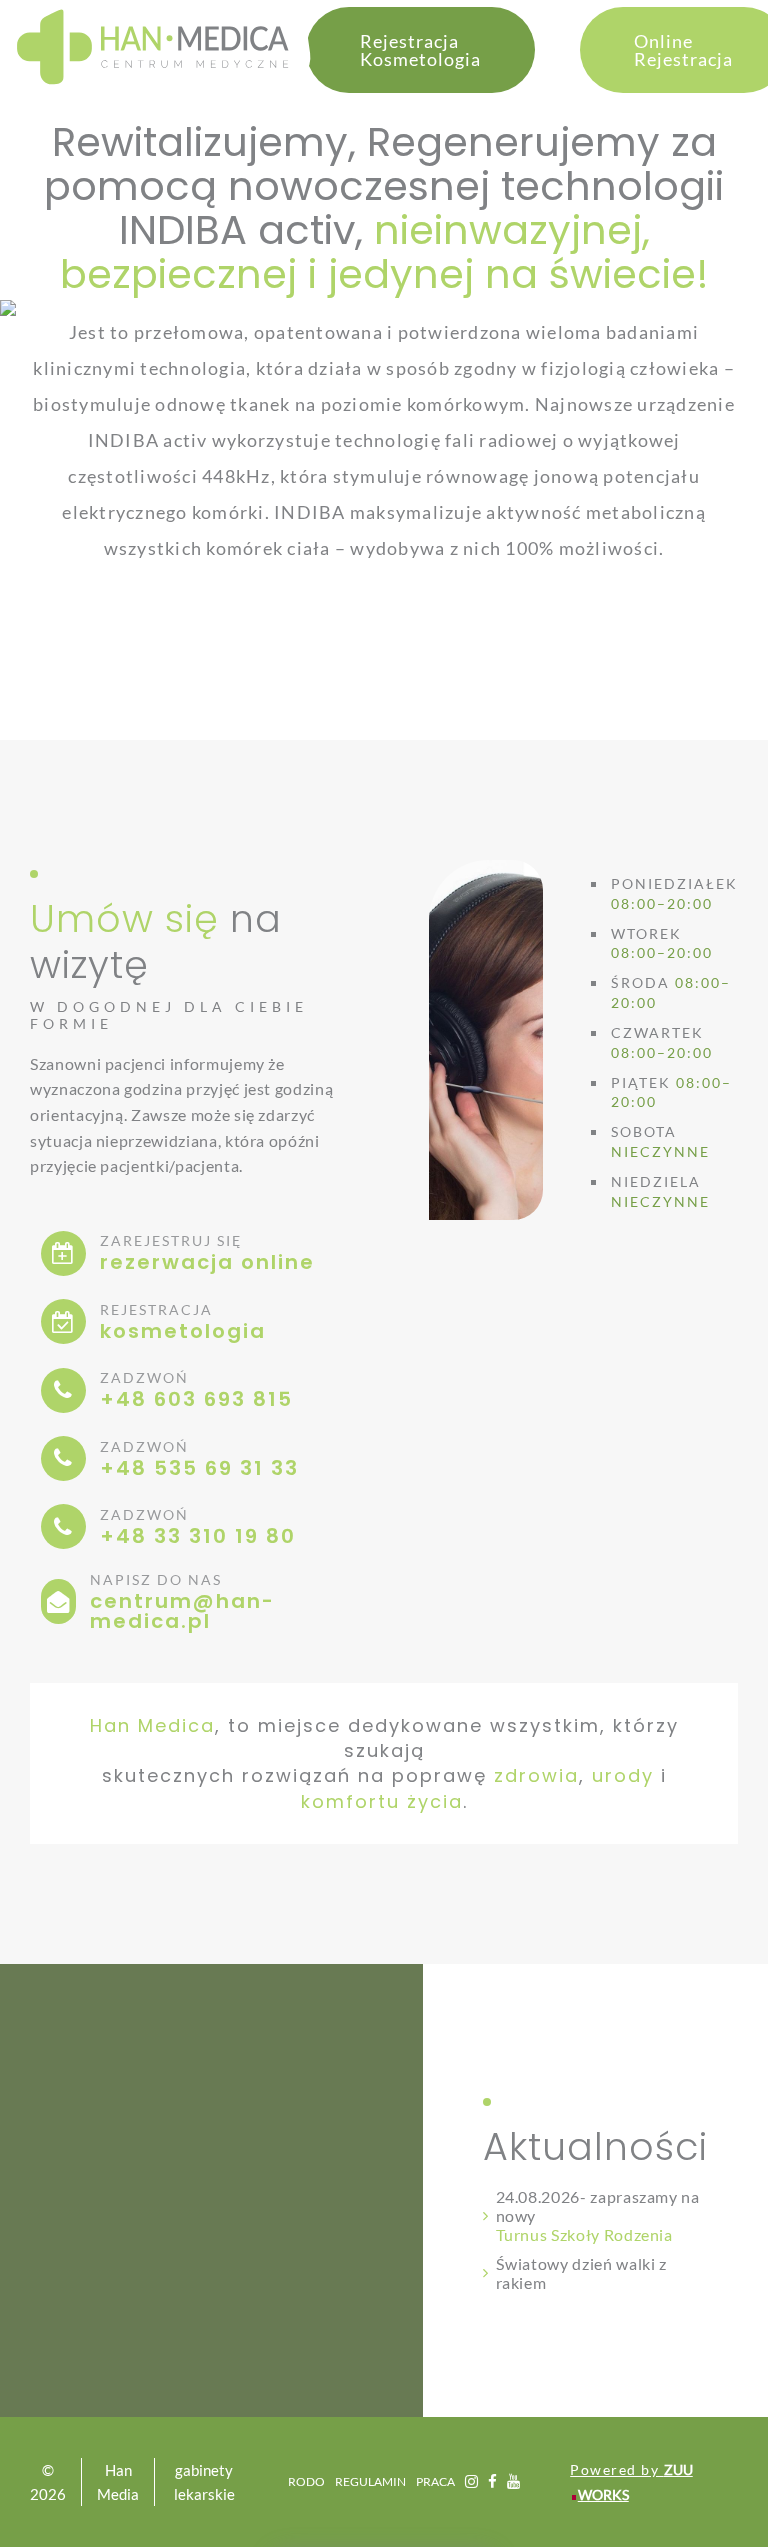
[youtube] (513, 2481)
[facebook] (492, 2481)
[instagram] (471, 2481)
